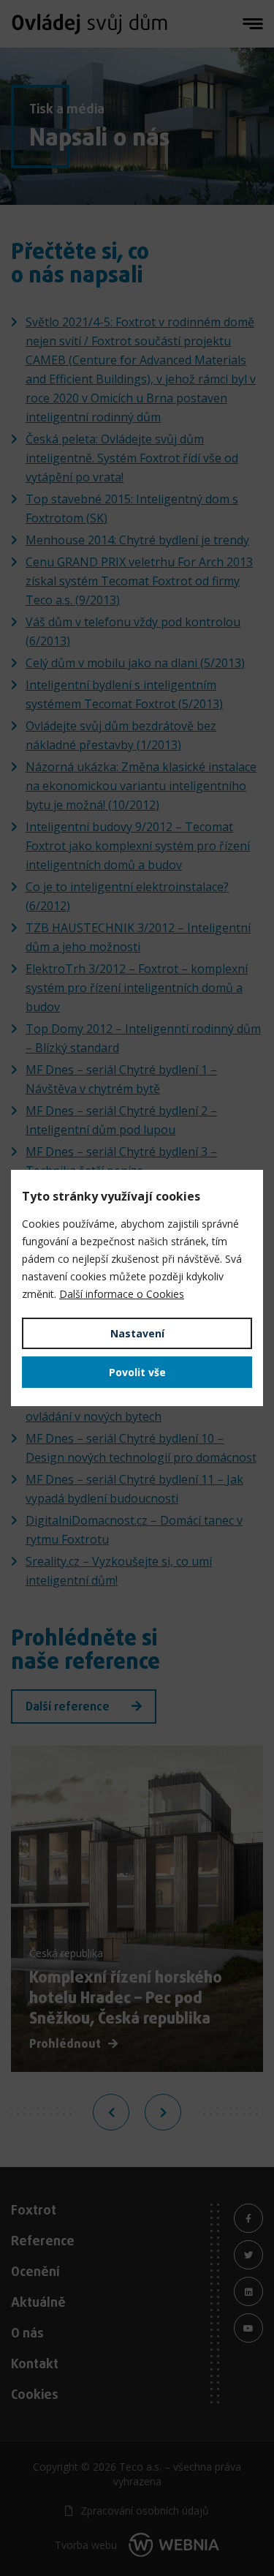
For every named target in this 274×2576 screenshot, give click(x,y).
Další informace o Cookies (122, 1294)
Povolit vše (137, 1372)
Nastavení (137, 1333)
